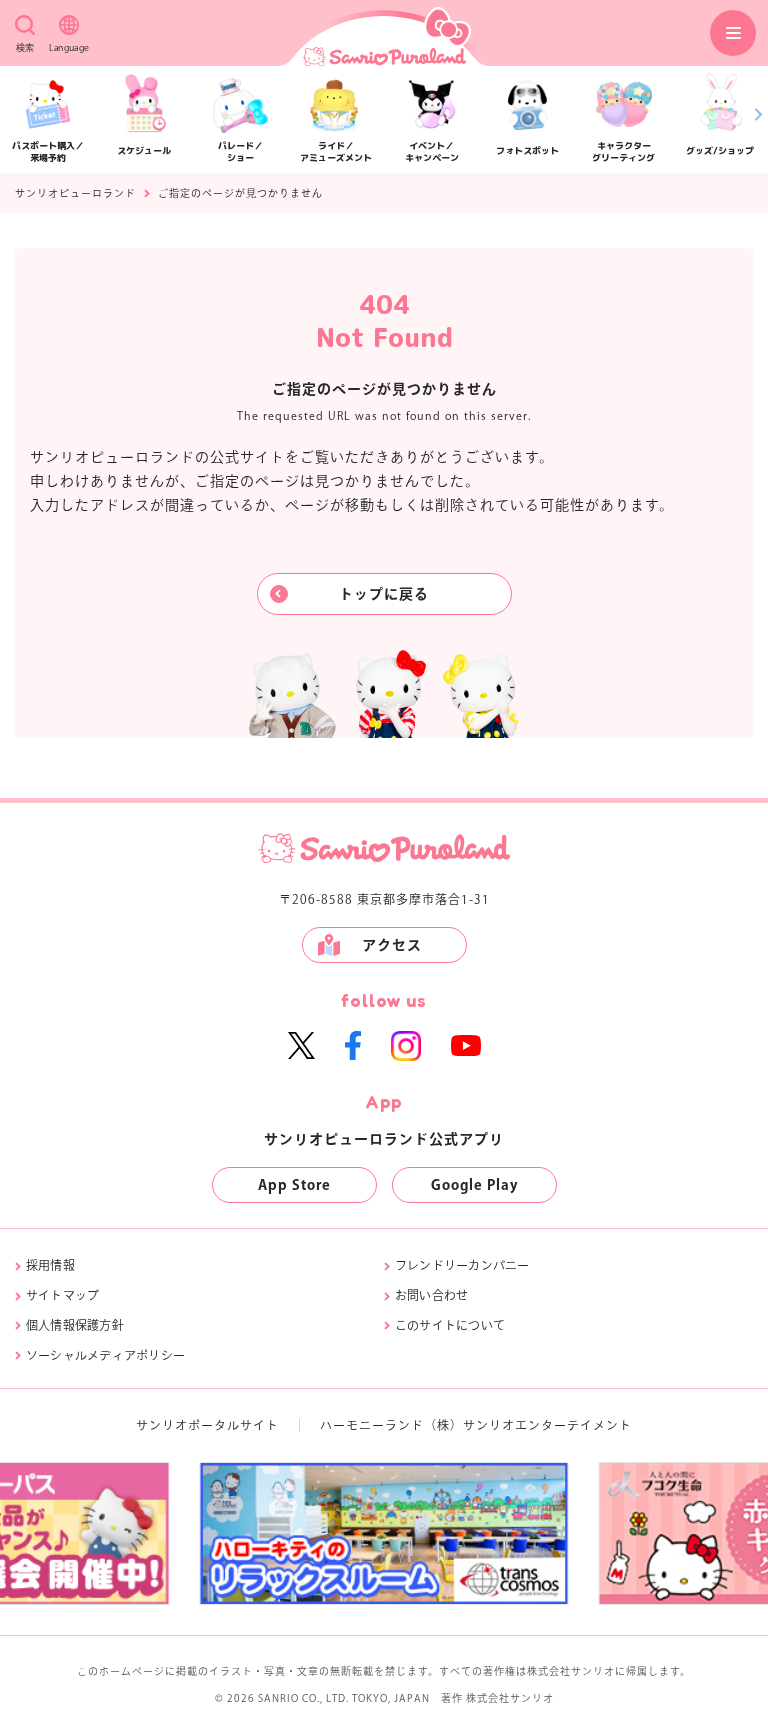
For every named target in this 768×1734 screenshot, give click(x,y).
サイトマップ (62, 1295)
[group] (530, 1533)
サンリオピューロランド (75, 193)
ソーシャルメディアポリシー (105, 1355)
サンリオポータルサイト (207, 1425)
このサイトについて (450, 1325)
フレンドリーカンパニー (462, 1265)
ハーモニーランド (372, 1425)
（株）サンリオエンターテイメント (528, 1425)
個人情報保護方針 (75, 1325)
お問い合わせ (431, 1295)
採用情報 (50, 1265)
